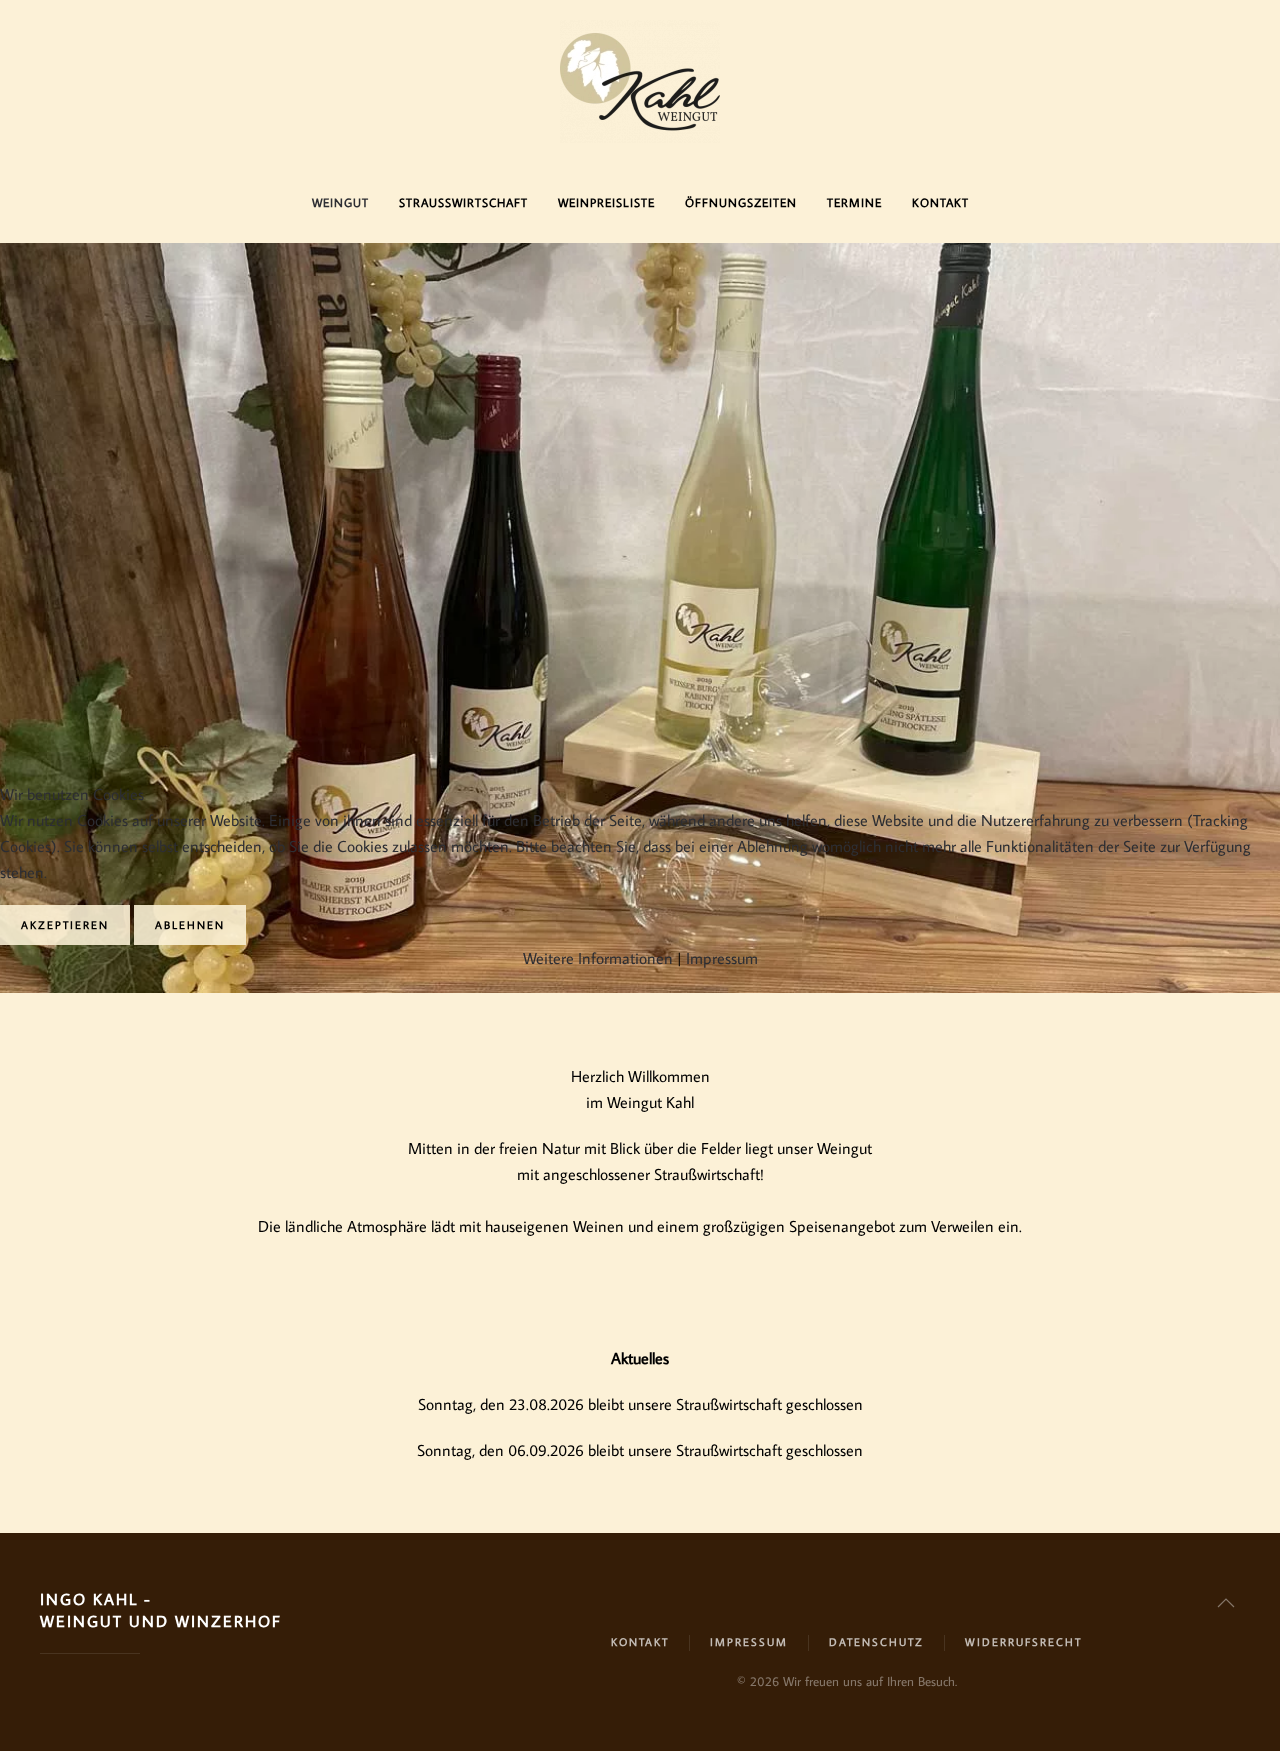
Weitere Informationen (598, 958)
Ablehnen (190, 925)
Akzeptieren (65, 925)
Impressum (722, 958)
